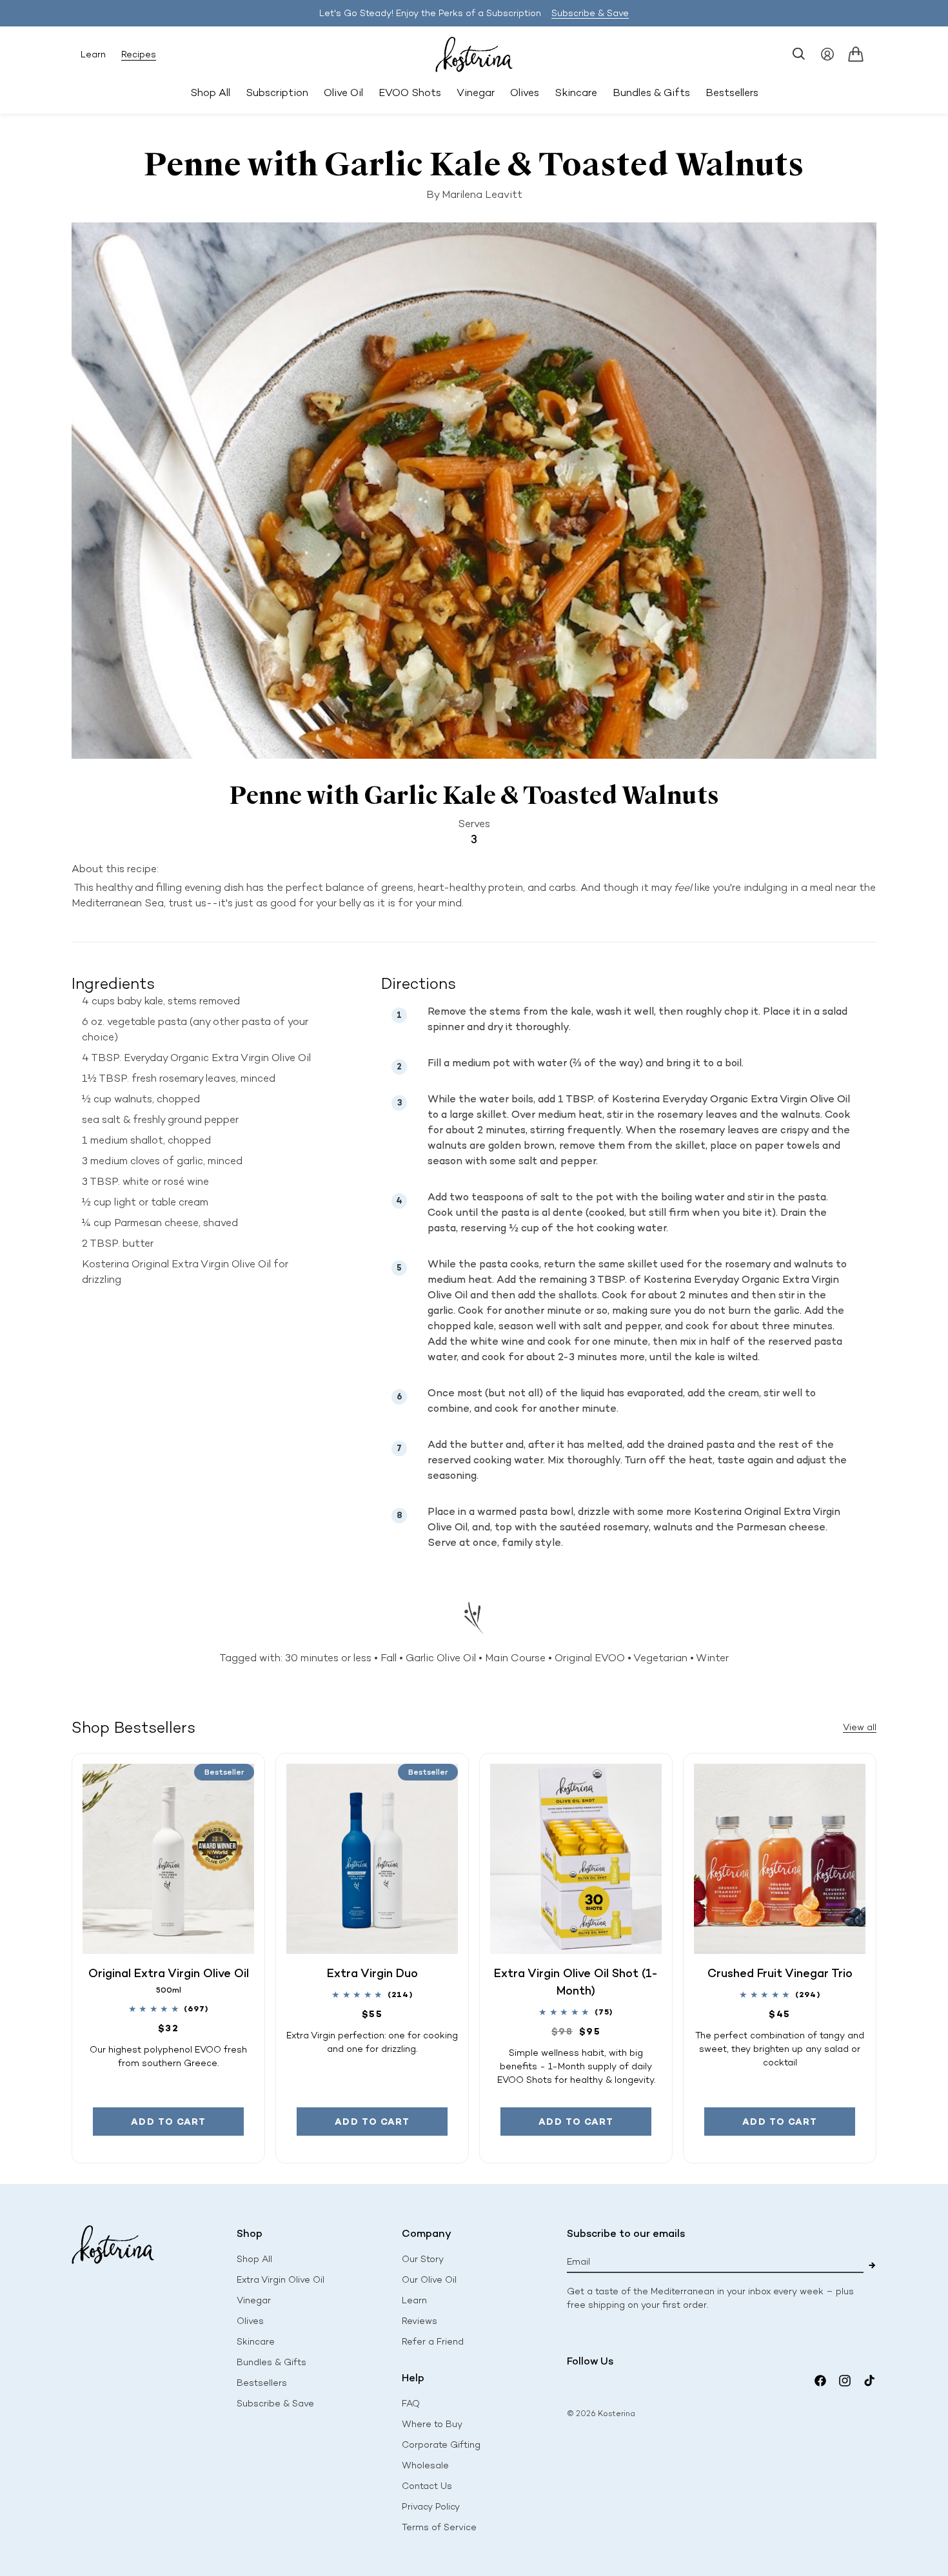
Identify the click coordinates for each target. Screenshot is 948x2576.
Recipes (139, 54)
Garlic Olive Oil (441, 1658)
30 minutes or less (328, 1658)
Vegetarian (660, 1658)
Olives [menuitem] (525, 93)
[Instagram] (845, 2381)
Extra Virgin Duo (372, 1973)
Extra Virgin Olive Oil (281, 2280)
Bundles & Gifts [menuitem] (651, 93)
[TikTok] (869, 2381)
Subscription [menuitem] (277, 93)
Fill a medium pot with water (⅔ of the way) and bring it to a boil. (587, 1063)
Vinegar (254, 2300)
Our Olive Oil (429, 2280)
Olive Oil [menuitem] (343, 93)
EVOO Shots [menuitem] (410, 93)
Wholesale (425, 2465)
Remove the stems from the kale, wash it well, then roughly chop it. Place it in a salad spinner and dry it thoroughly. (637, 1019)
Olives (250, 2321)
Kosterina (617, 2414)
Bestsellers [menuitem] (732, 93)
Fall (389, 1658)
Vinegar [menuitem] (476, 93)
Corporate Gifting (441, 2445)
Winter (712, 1658)
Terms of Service (439, 2527)
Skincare (256, 2342)
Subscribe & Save (590, 13)
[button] (799, 54)
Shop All (210, 93)
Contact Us (427, 2486)
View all (860, 1727)
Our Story (423, 2259)
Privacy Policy (431, 2507)
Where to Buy (432, 2424)
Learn (93, 54)
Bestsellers (262, 2383)
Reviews (420, 2321)
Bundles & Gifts (272, 2362)
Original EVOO (590, 1658)
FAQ (411, 2404)
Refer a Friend (433, 2342)
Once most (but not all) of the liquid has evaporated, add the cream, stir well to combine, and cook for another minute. (622, 1400)
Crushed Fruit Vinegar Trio (780, 1973)
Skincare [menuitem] (576, 93)
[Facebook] (820, 2381)
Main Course (515, 1658)
